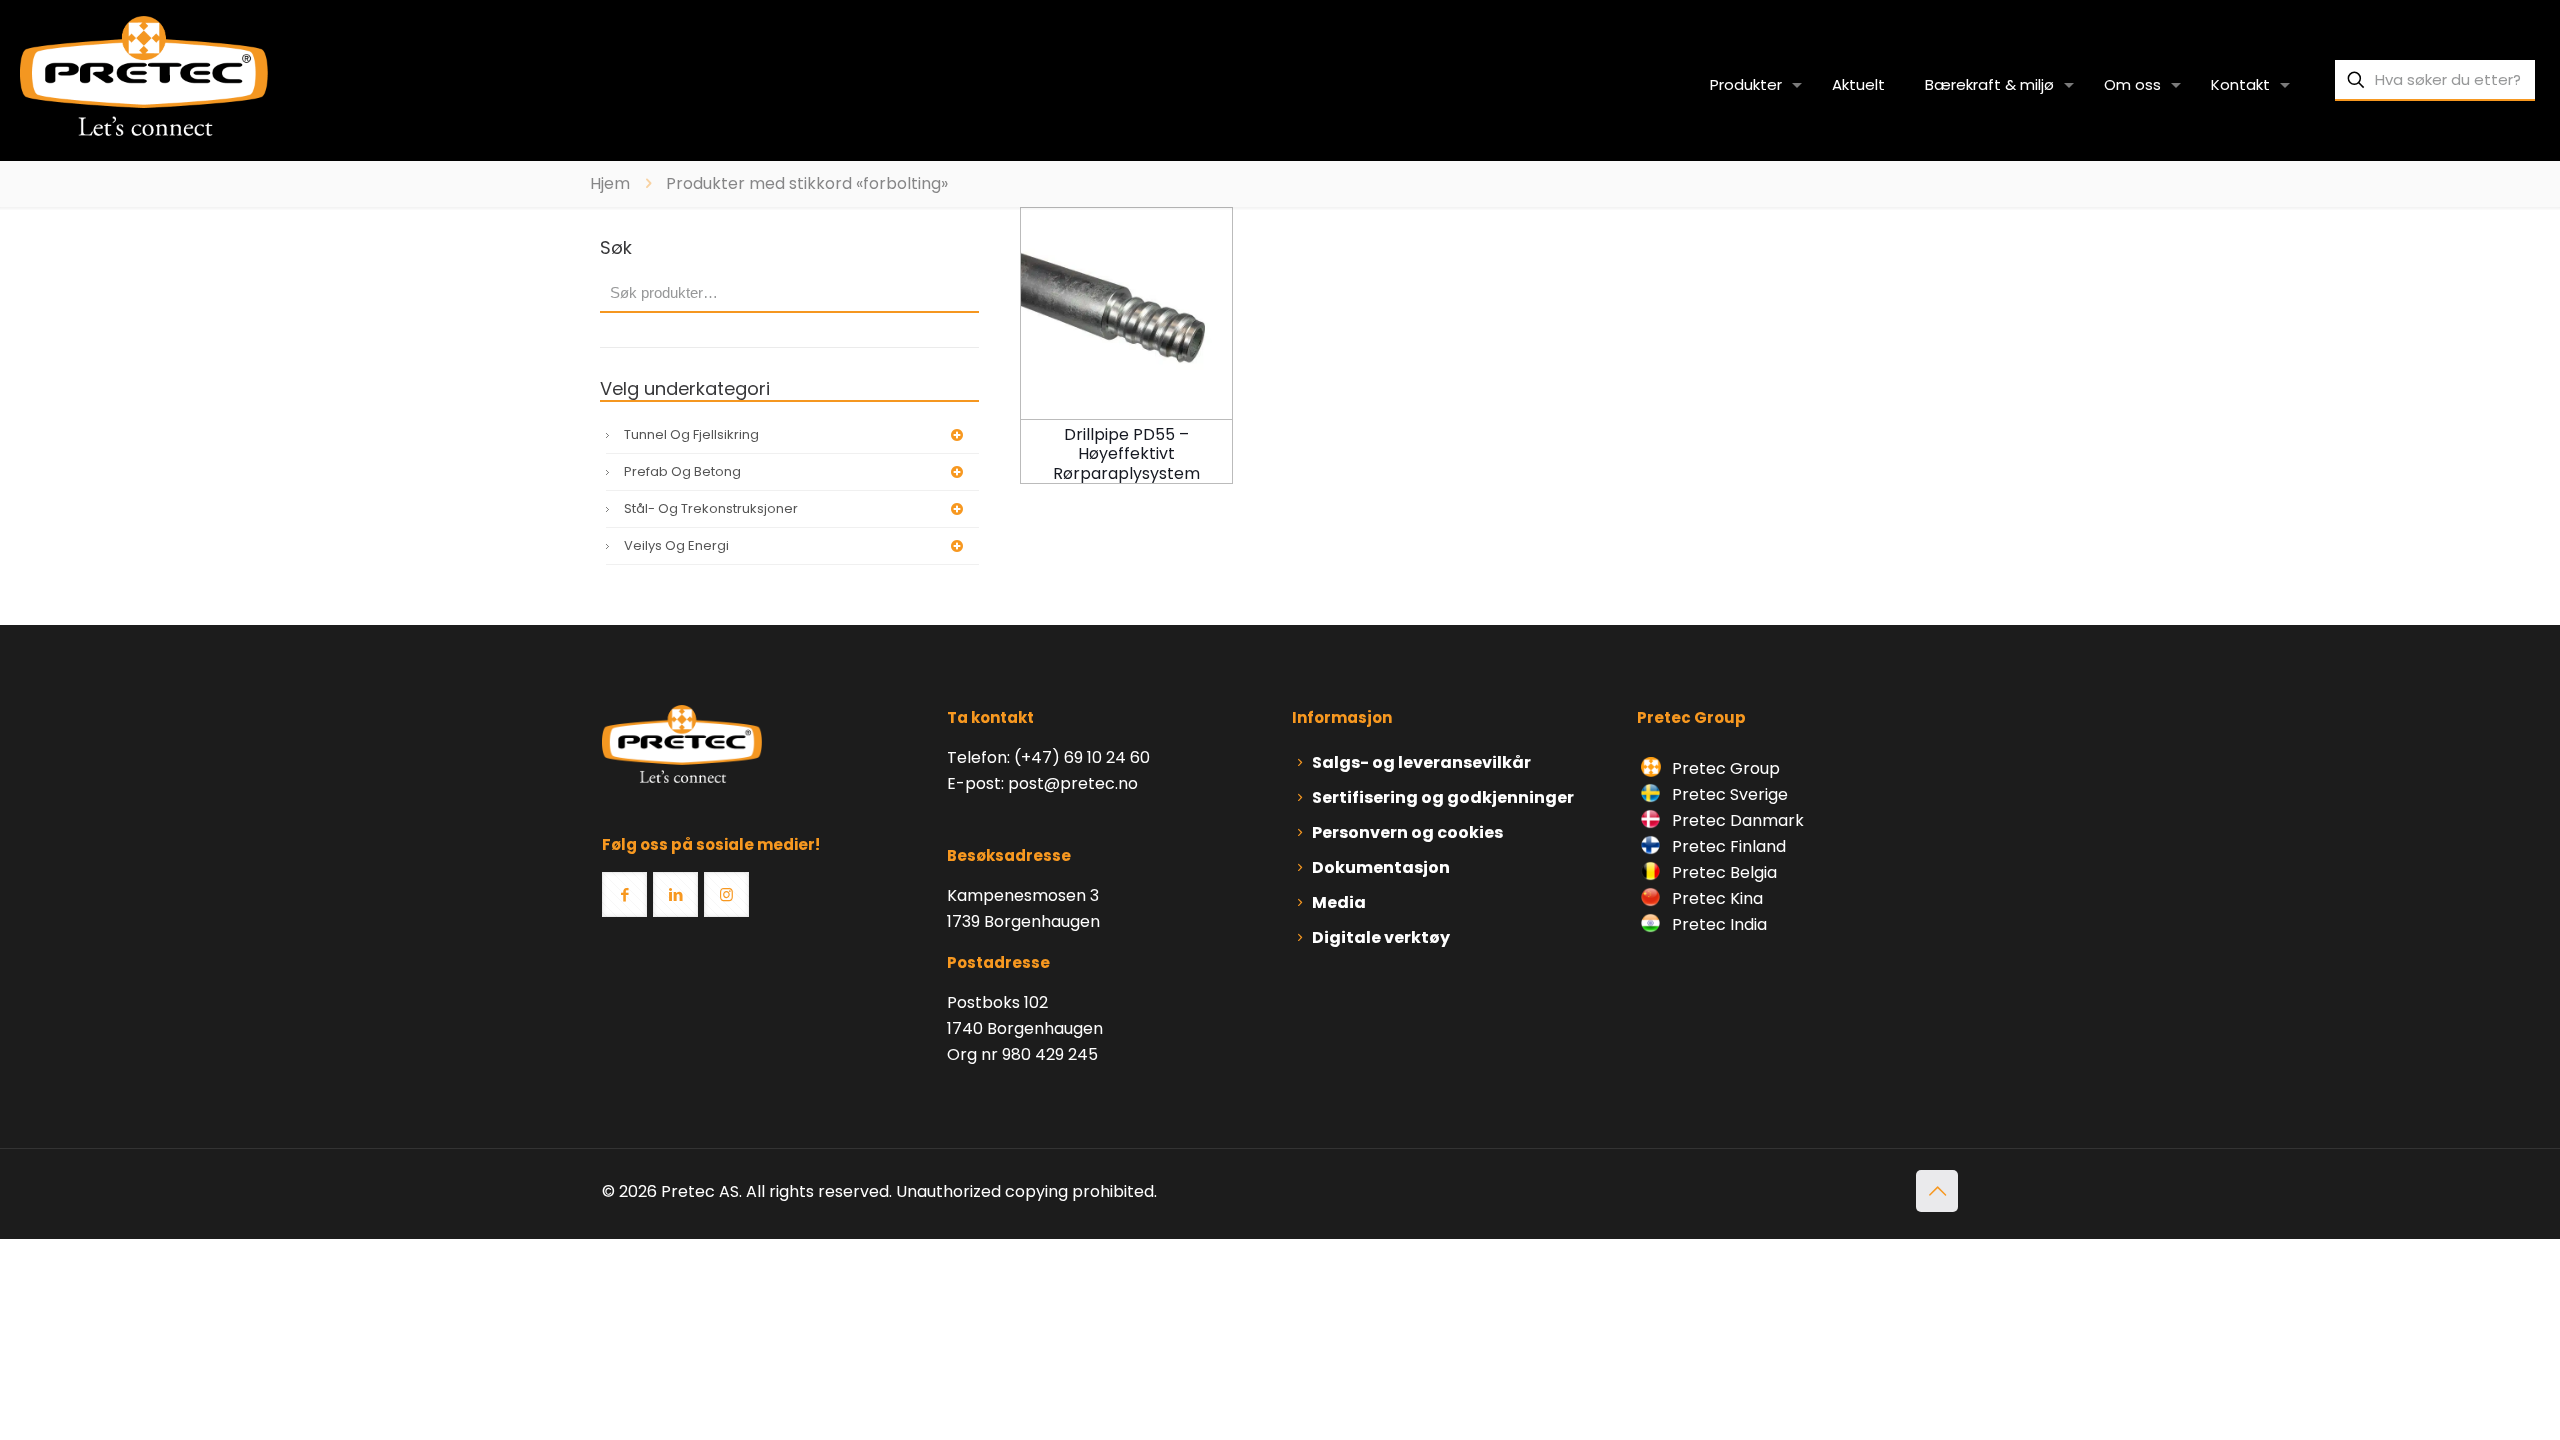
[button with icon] (624, 894)
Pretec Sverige (1730, 794)
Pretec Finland (1727, 846)
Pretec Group (1724, 768)
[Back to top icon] (1937, 1191)
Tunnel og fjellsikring (691, 434)
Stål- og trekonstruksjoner (711, 508)
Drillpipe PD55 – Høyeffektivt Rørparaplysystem (1126, 453)
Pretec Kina (1715, 898)
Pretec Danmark (1736, 820)
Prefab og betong (682, 471)
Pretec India (1717, 924)
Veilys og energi (676, 545)
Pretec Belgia (1722, 872)
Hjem (610, 183)
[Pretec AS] (144, 75)
